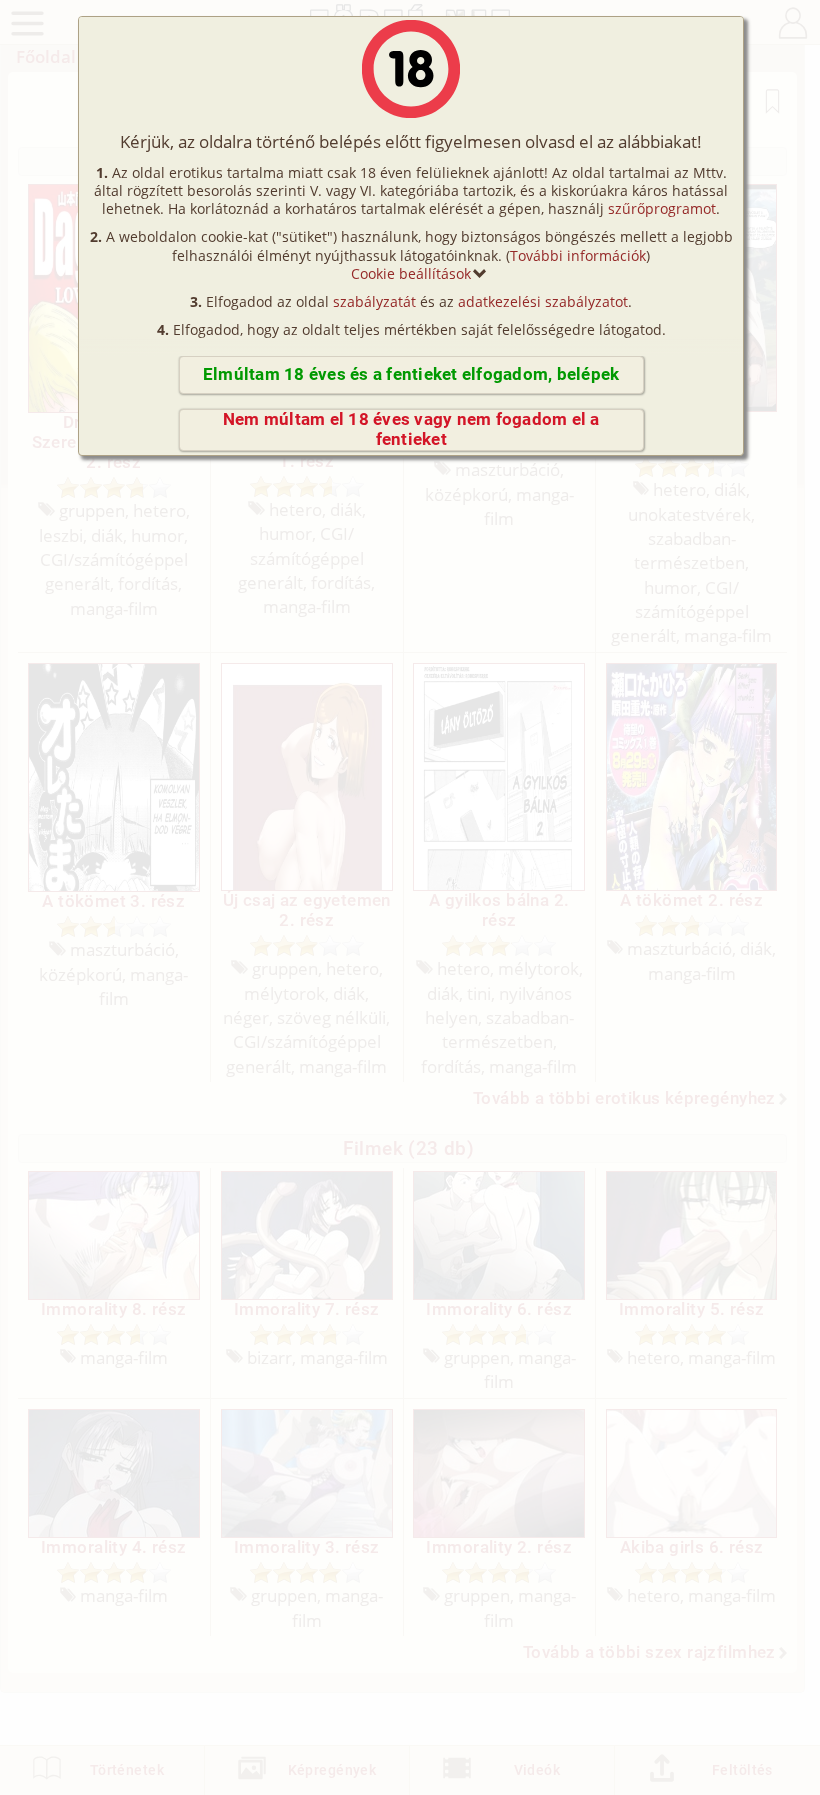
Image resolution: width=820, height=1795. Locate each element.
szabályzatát (374, 301)
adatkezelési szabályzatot (543, 301)
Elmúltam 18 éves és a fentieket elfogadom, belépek (411, 374)
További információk (578, 255)
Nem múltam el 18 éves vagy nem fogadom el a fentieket (411, 429)
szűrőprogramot (662, 208)
